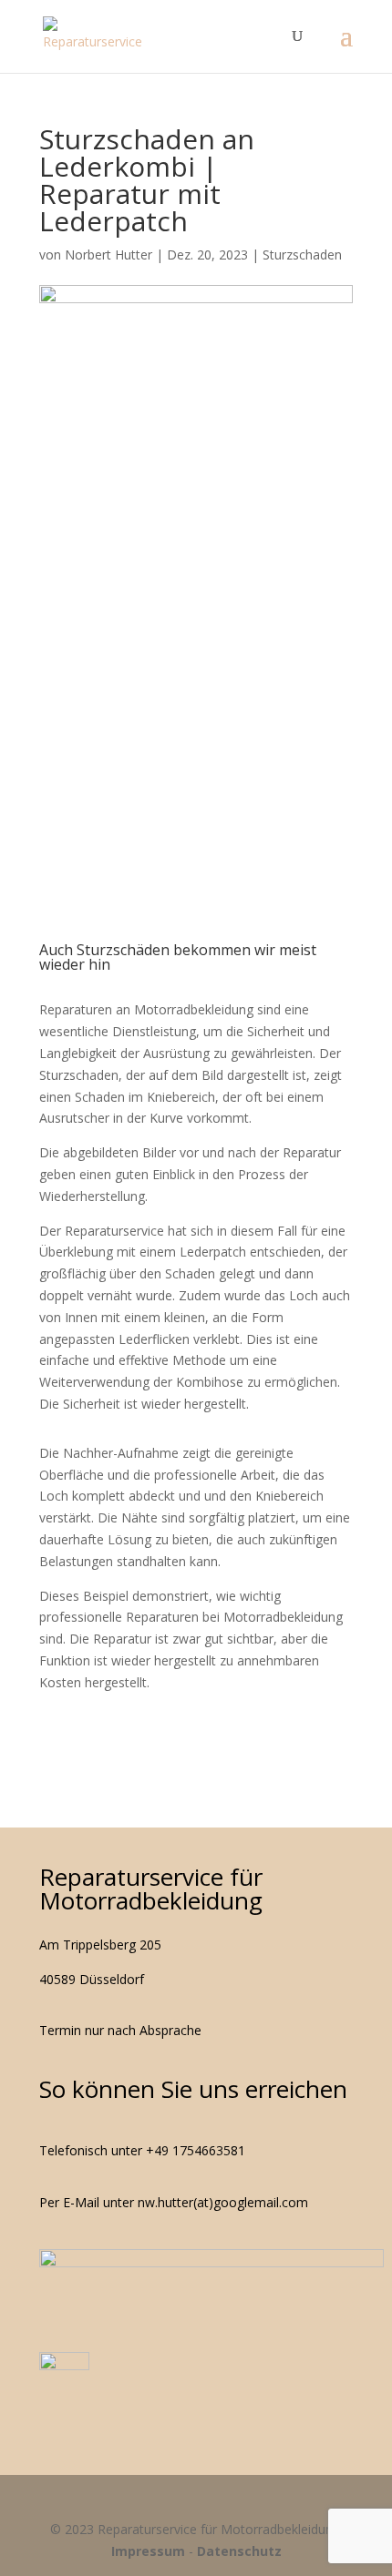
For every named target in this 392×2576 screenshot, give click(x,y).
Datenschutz (239, 2551)
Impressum (148, 2551)
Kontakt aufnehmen (196, 774)
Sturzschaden (302, 255)
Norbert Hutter (108, 255)
